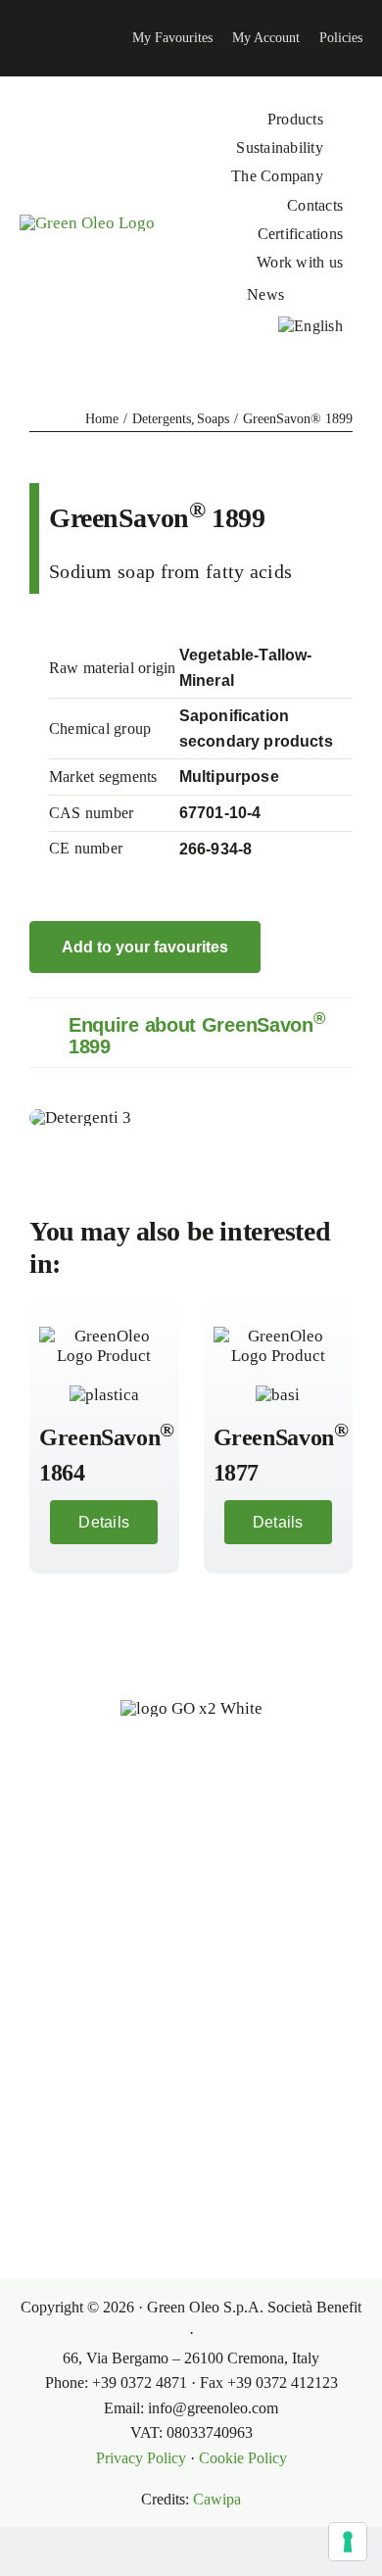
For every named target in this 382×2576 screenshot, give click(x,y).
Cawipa (217, 2499)
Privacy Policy (141, 2458)
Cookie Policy (243, 2458)
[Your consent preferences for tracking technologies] (348, 2542)
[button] (191, 1033)
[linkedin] (16, 38)
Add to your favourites (145, 947)
